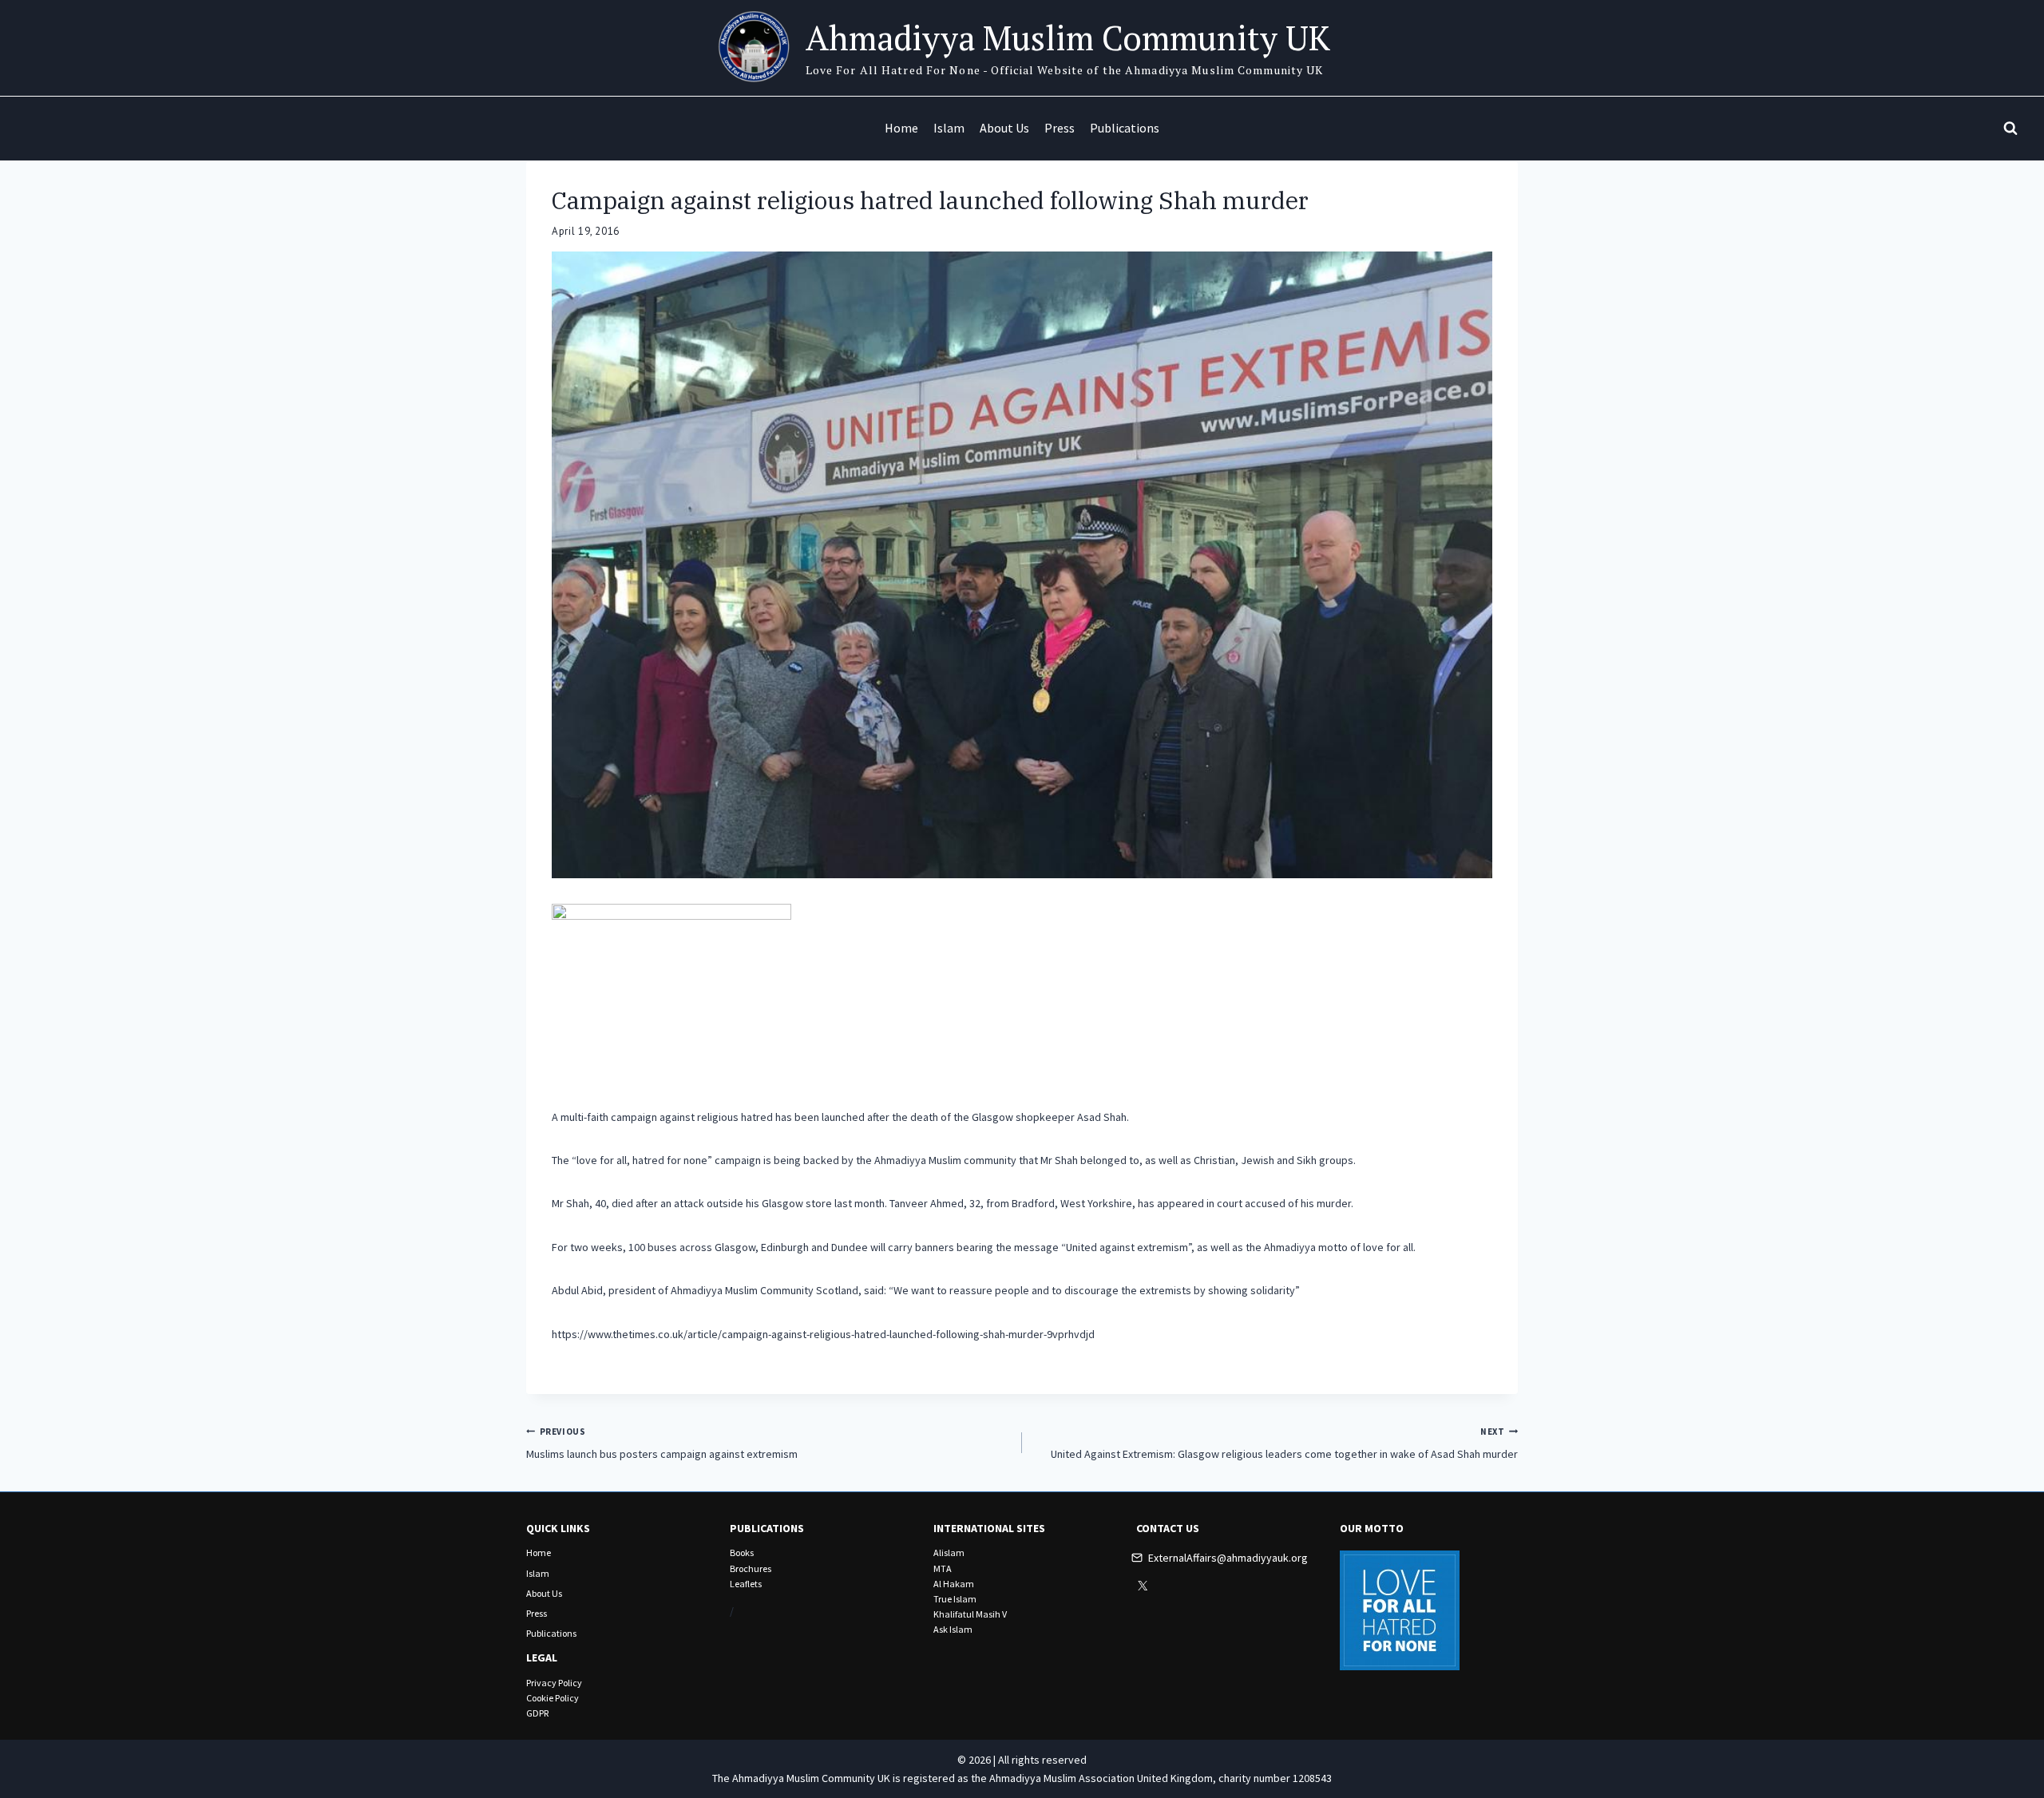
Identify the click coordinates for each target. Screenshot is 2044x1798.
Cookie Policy (553, 1698)
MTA (943, 1568)
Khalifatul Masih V (970, 1614)
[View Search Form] (2010, 129)
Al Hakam (954, 1584)
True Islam (955, 1599)
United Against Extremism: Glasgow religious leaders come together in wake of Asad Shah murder (1284, 1444)
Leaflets (746, 1584)
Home (901, 128)
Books (742, 1552)
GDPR (537, 1713)
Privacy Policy (554, 1683)
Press (1060, 128)
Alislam (949, 1552)
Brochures (751, 1568)
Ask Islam (953, 1629)
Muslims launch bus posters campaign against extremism (662, 1444)
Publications (1125, 128)
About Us (1004, 128)
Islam (949, 128)
